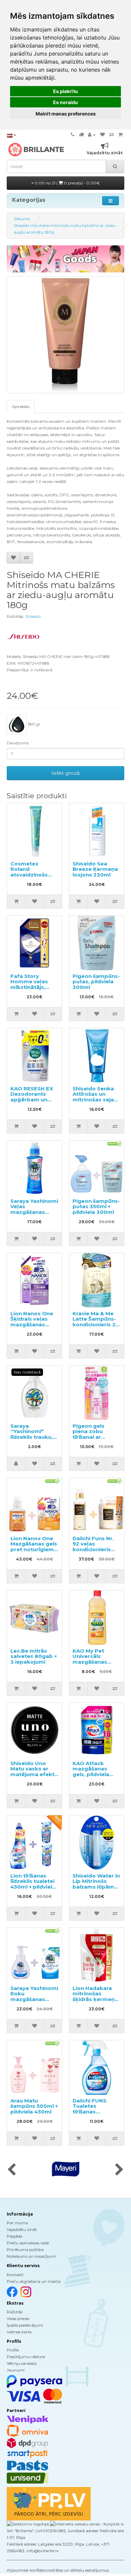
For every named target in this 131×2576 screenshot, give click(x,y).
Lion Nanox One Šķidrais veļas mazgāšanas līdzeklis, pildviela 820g (34, 1324)
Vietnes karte (19, 2332)
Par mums (17, 2223)
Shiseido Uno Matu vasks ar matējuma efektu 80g (34, 1772)
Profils (13, 2350)
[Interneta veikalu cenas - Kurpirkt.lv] (87, 2524)
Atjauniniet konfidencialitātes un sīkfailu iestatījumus (58, 2570)
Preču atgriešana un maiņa (34, 2281)
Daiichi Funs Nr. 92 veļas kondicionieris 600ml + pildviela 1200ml (95, 1549)
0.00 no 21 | (67, 183)
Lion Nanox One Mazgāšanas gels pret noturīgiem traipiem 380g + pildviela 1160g (34, 1549)
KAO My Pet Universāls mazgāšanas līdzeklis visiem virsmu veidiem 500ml (93, 1665)
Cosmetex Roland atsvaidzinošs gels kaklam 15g (32, 872)
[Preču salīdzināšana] (112, 135)
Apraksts (21, 406)
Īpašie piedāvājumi (25, 2325)
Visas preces (18, 2318)
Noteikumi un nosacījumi (31, 2256)
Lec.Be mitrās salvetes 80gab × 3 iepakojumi (34, 1656)
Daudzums (18, 743)
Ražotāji (15, 2312)
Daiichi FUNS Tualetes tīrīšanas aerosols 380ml (94, 2109)
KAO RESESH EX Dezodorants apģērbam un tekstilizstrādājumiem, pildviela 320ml (41, 1100)
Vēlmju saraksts (22, 2363)
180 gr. (34, 724)
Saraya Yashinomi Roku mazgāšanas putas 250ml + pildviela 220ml (34, 1999)
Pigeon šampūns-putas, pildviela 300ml (96, 982)
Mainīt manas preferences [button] (66, 114)
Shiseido (33, 616)
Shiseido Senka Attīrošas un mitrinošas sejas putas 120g (95, 1097)
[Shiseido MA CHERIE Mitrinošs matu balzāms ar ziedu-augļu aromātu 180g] (65, 335)
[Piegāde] (81, 135)
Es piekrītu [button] (65, 91)
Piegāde (14, 2236)
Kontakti (15, 2275)
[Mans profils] (92, 135)
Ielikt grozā (65, 773)
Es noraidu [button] (65, 102)
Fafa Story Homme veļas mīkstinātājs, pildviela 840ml (31, 984)
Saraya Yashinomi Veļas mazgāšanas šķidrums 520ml (34, 1209)
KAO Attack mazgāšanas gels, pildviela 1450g (91, 1772)
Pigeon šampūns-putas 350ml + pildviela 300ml (96, 1207)
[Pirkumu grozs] (120, 135)
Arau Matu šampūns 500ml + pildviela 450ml (34, 2106)
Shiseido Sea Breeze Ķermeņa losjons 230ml (95, 869)
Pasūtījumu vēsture (26, 2357)
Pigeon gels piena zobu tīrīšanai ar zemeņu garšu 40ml (92, 1437)
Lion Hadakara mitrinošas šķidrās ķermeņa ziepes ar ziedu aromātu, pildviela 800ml (95, 2002)
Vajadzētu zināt (22, 2229)
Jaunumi (16, 2370)
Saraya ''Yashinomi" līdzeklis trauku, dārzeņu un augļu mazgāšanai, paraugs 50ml (34, 1440)
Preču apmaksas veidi (28, 2243)
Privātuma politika (25, 2250)
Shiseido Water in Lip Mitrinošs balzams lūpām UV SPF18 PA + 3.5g (96, 1887)
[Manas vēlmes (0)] (102, 135)
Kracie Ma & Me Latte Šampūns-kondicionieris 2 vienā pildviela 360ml (94, 1324)
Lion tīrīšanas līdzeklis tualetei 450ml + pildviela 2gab (33, 1884)
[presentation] (12, 2170)
